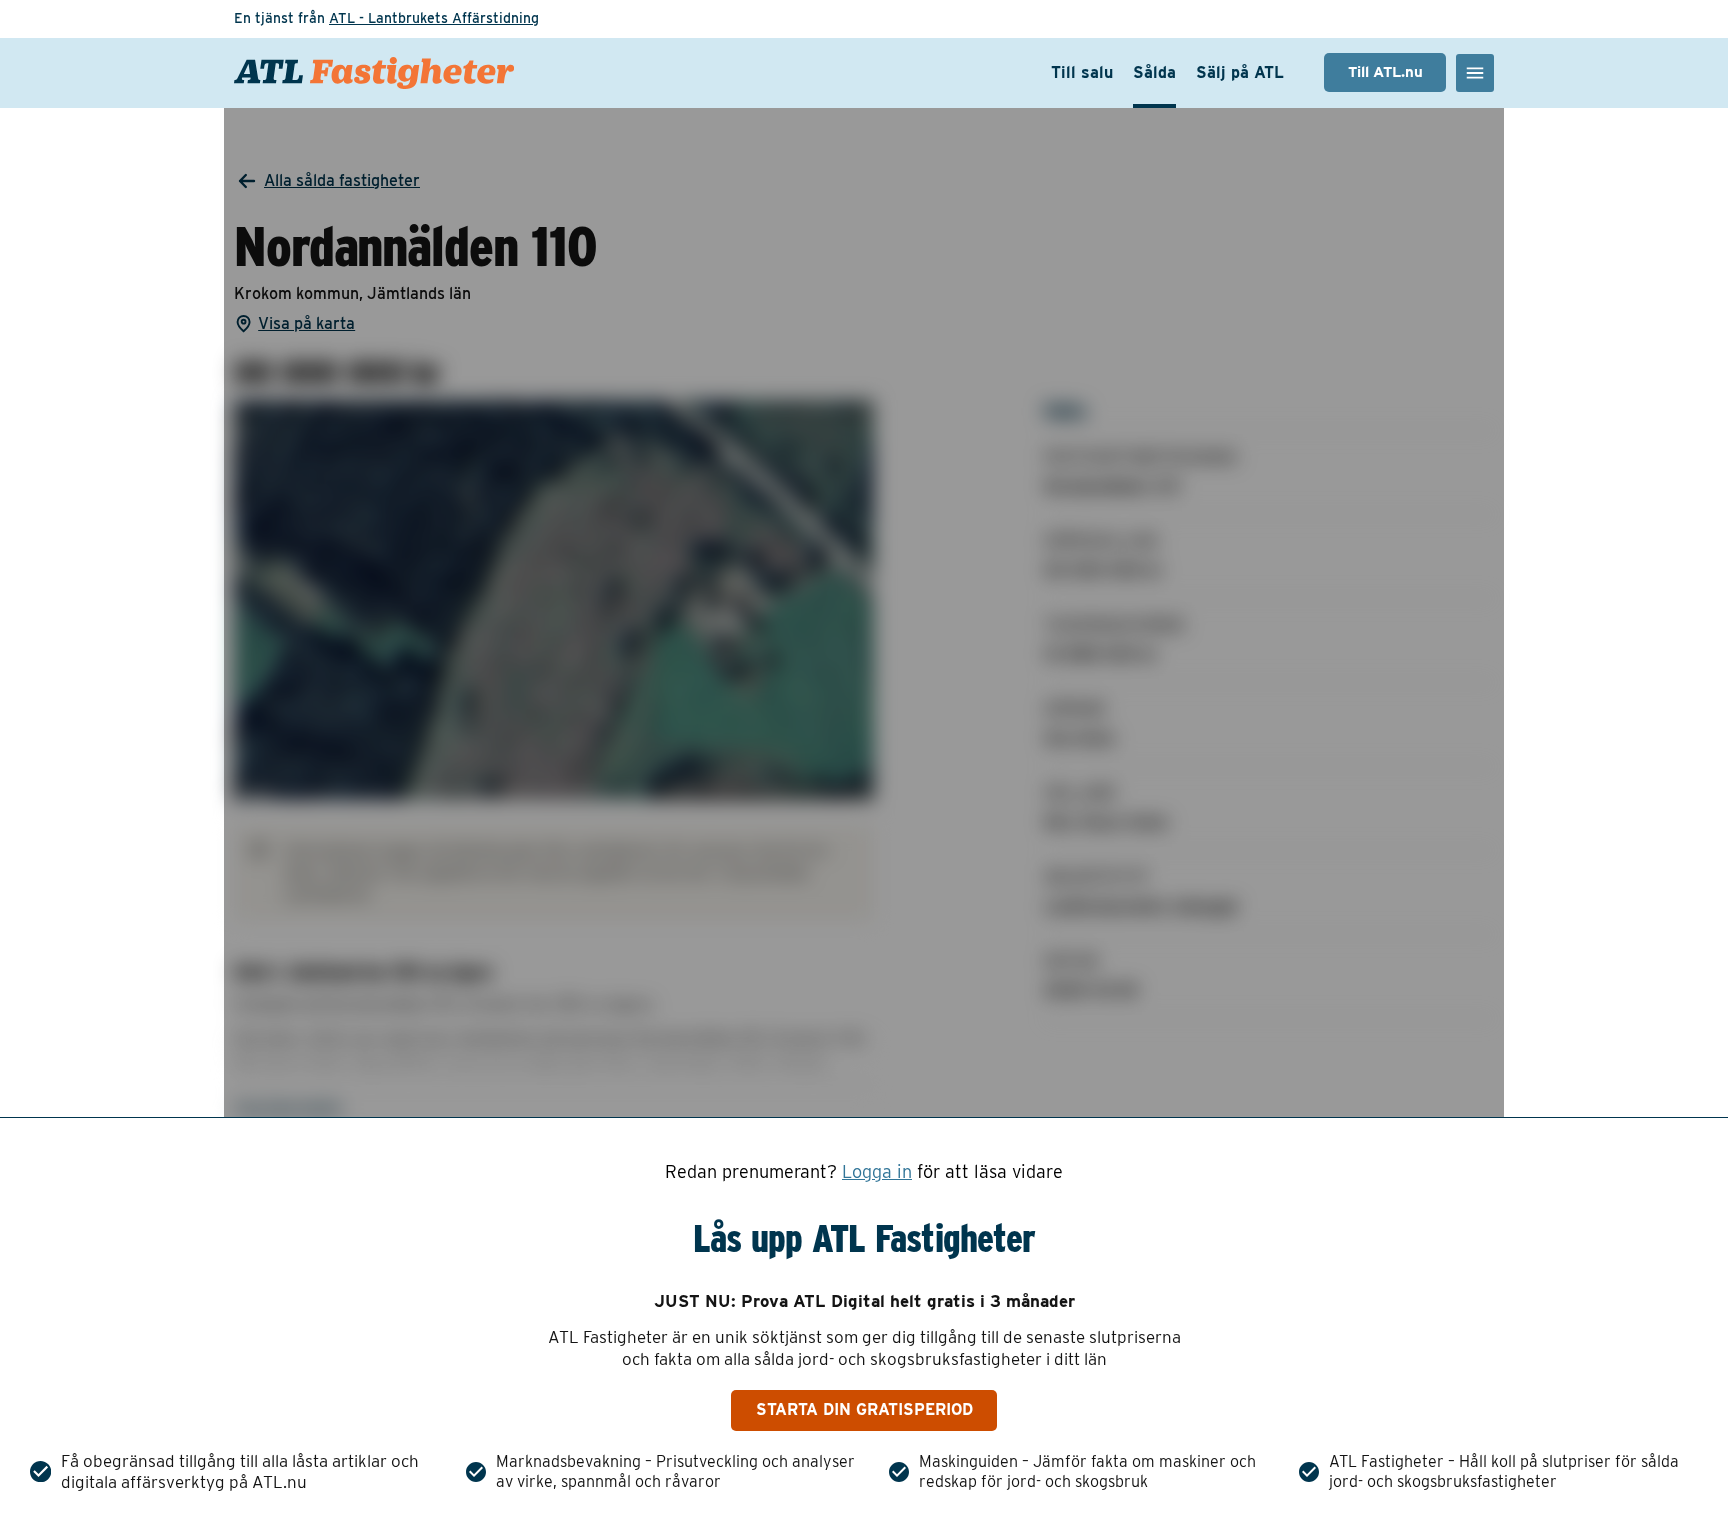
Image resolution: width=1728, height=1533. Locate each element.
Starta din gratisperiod (864, 1409)
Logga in (877, 1172)
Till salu (1082, 72)
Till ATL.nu (1385, 72)
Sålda (1154, 72)
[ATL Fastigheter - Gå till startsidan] (374, 73)
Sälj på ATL (1240, 72)
